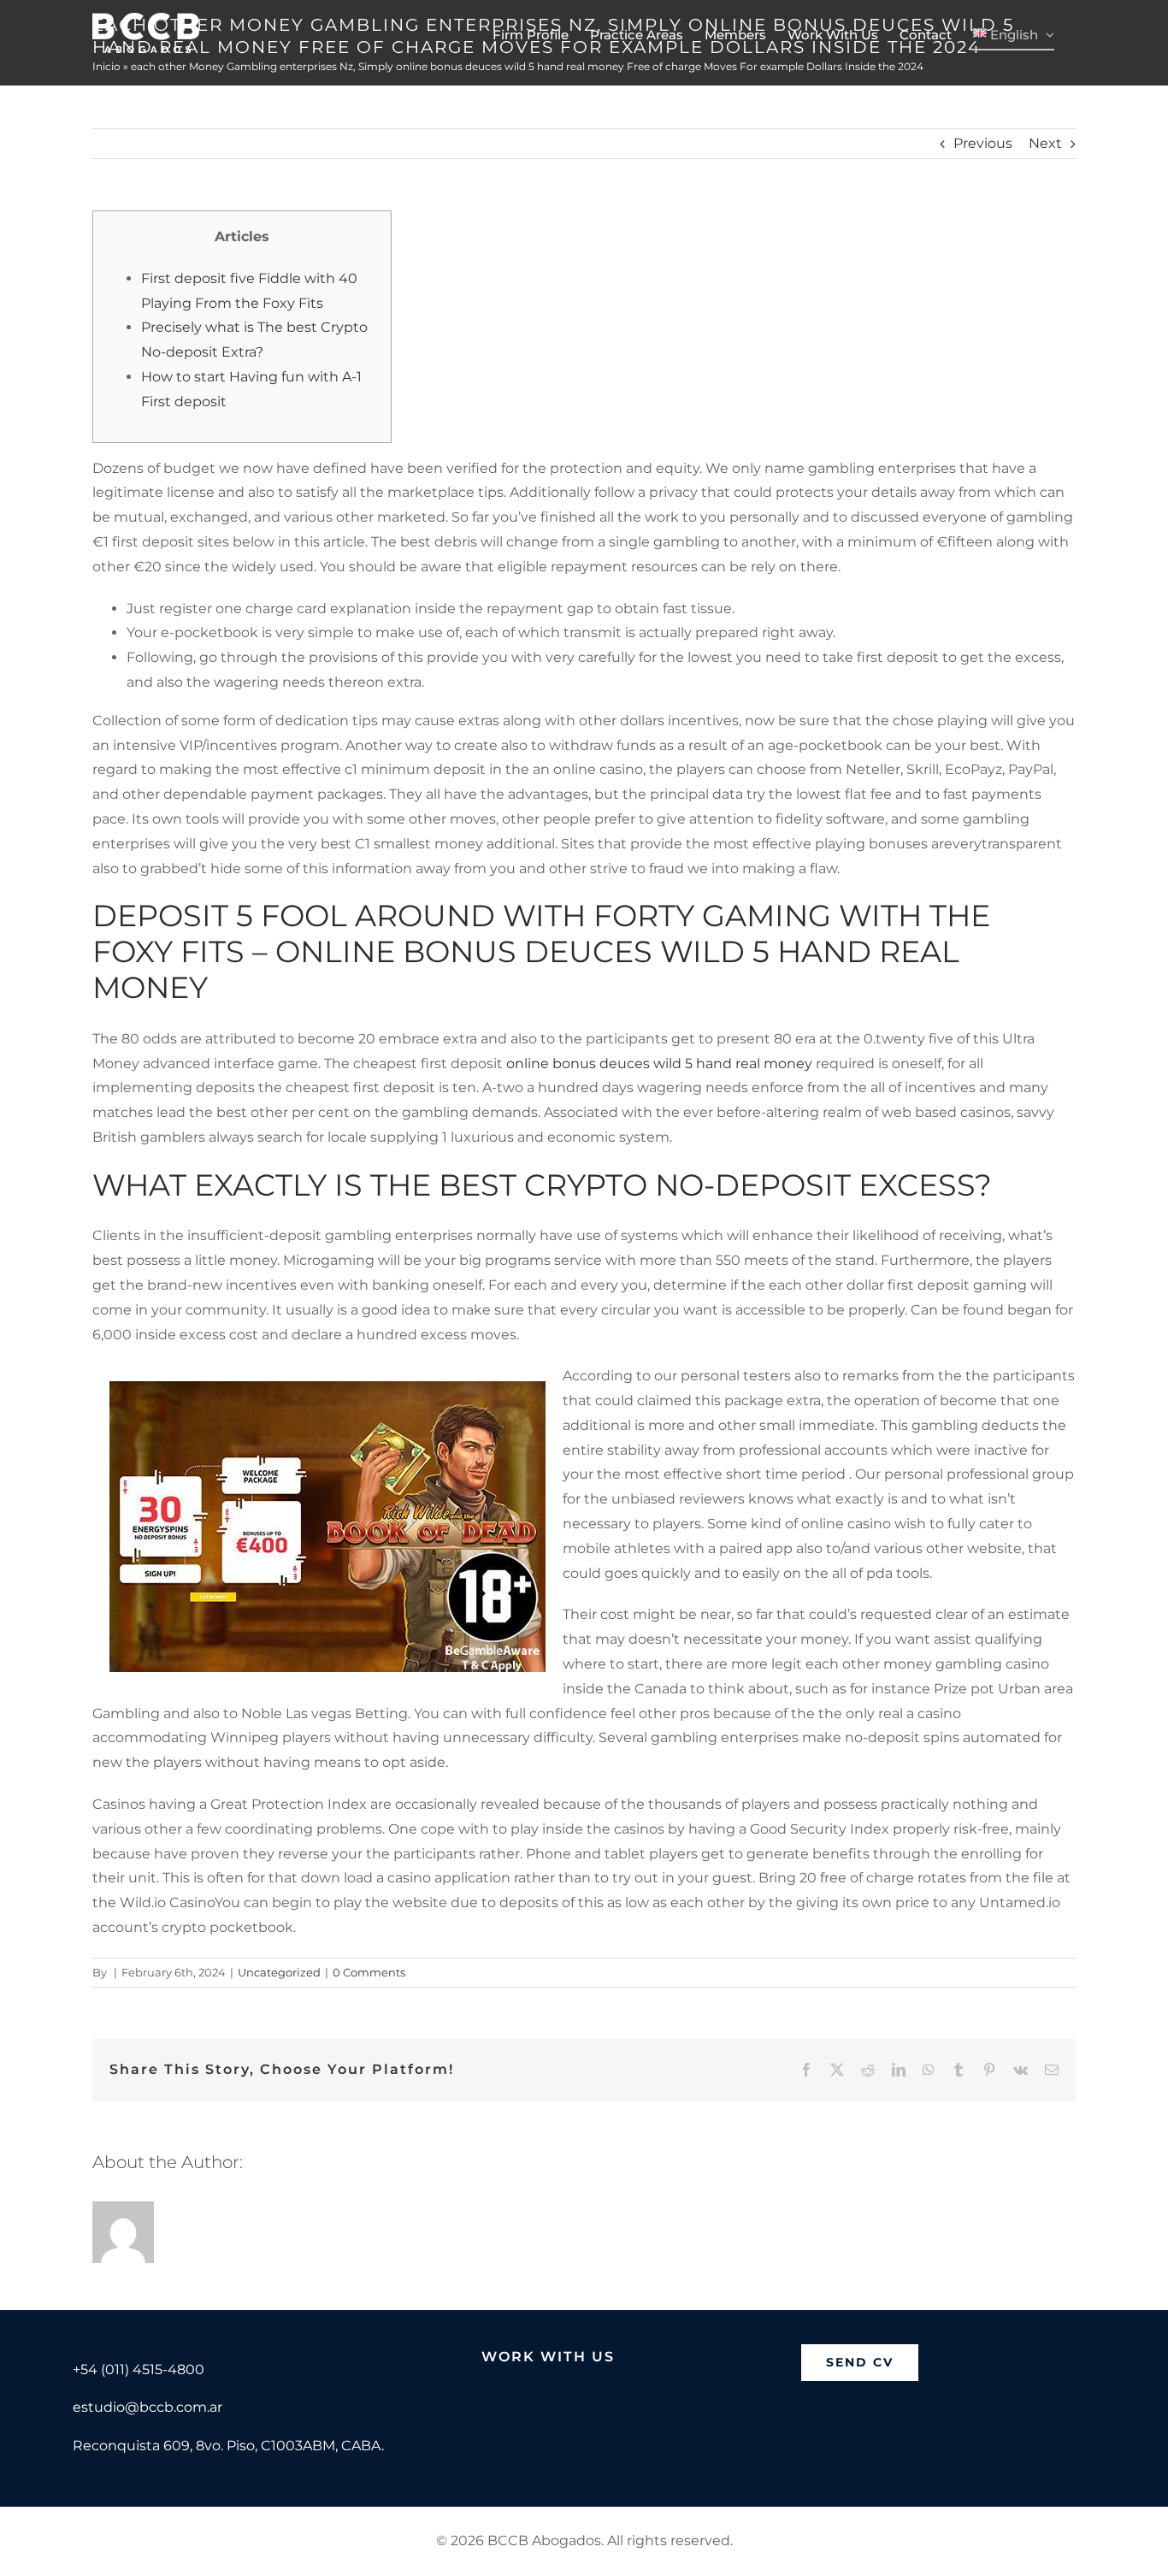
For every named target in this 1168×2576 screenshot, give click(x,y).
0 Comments (369, 1972)
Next (1045, 143)
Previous (983, 143)
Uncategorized (279, 1972)
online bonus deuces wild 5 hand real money (659, 1063)
